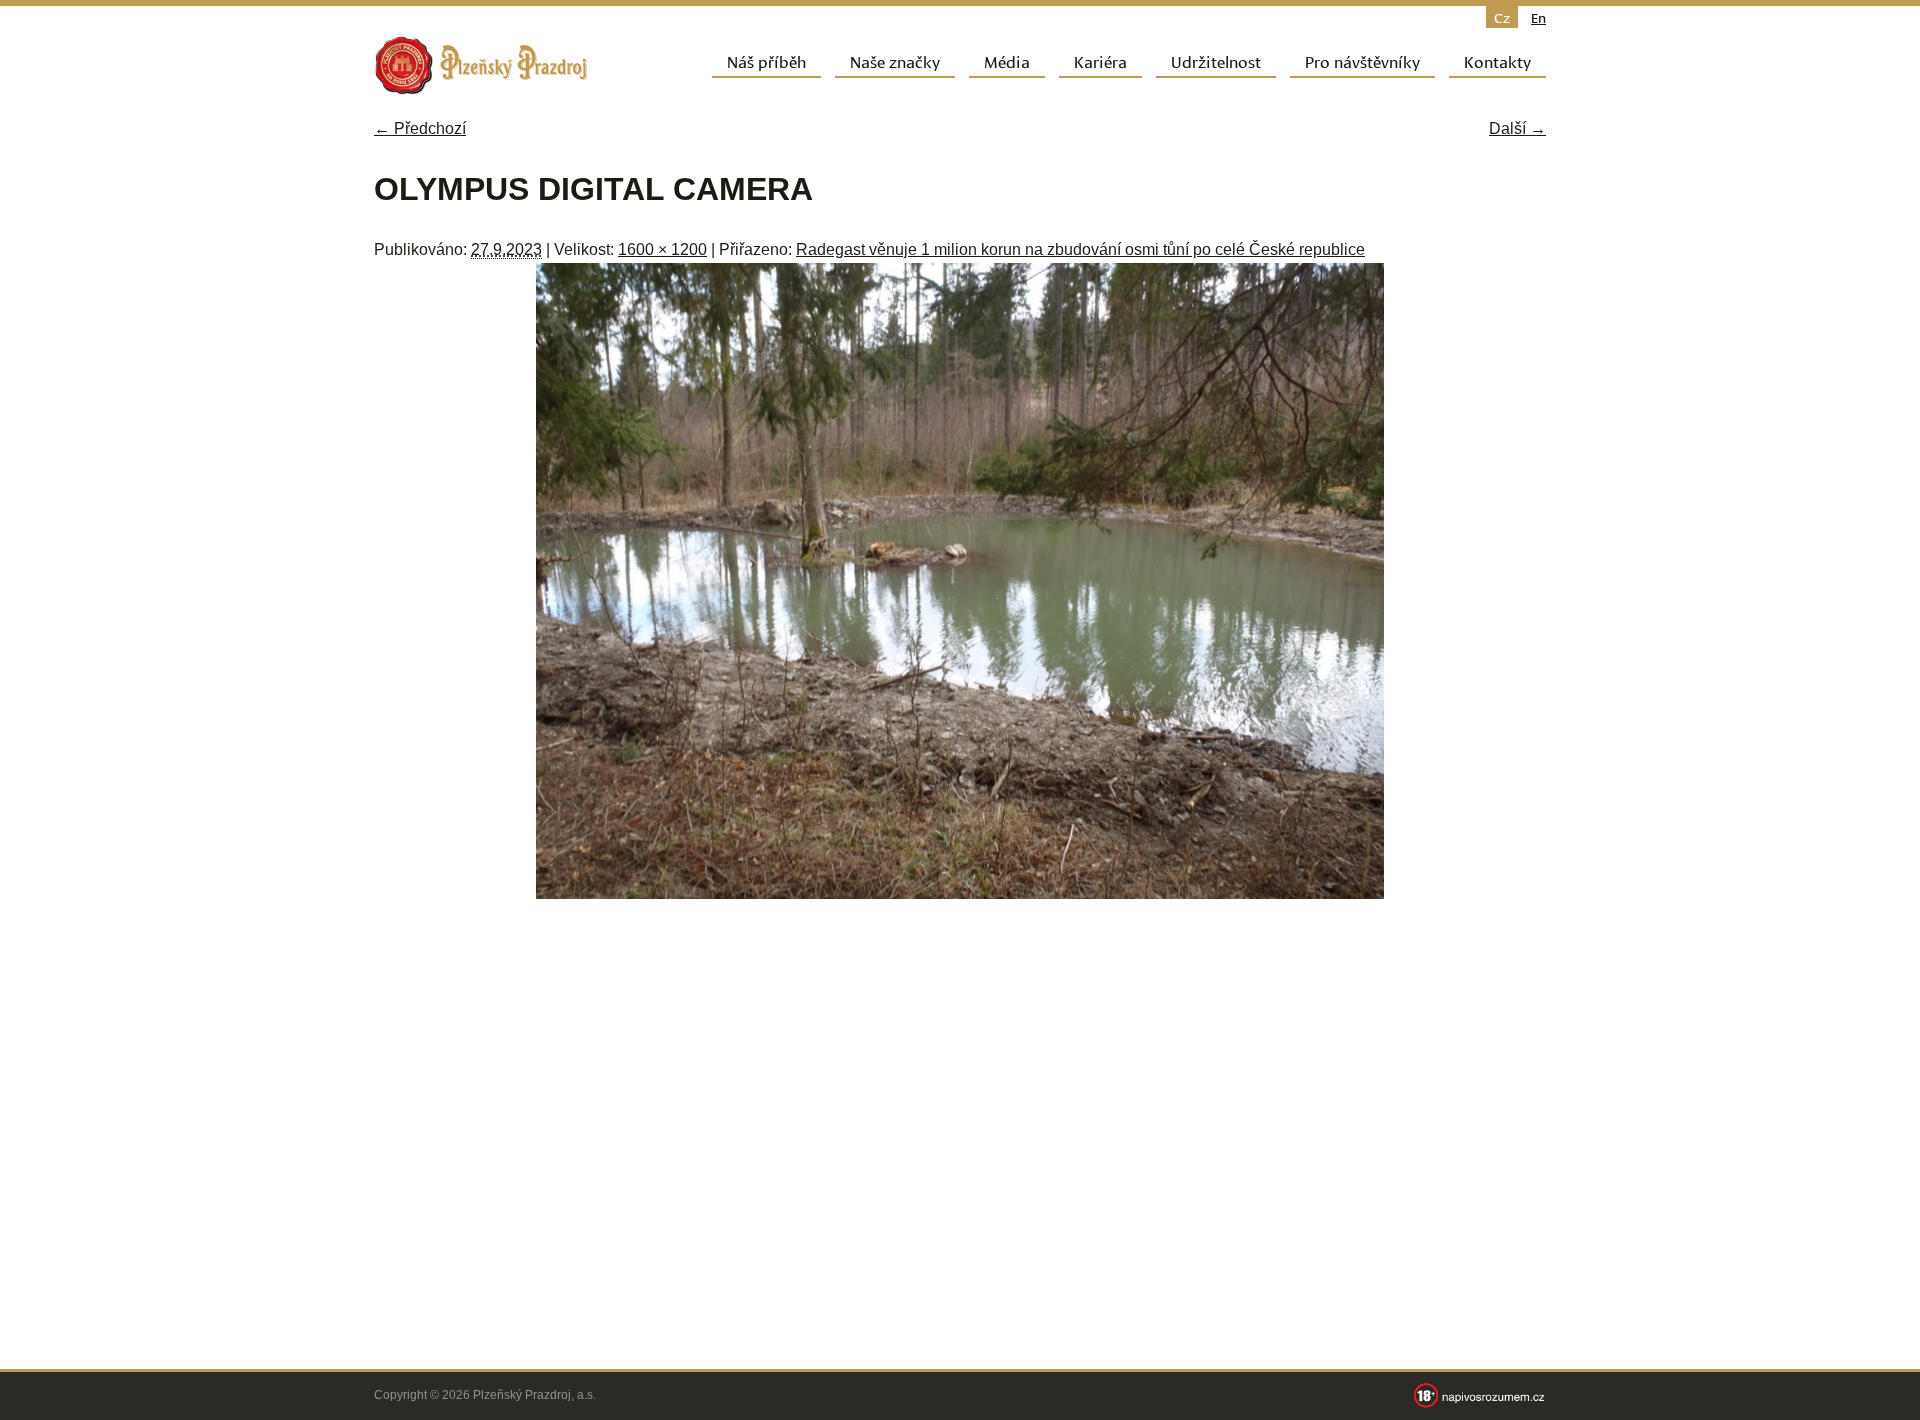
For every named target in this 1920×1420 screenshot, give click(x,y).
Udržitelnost (1216, 60)
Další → (1517, 128)
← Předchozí (420, 128)
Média (1007, 60)
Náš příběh (766, 60)
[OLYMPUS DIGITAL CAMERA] (960, 893)
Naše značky (895, 60)
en (1538, 17)
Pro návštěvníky (1362, 60)
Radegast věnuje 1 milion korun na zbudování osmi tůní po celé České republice (1080, 249)
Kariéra (1100, 60)
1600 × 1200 (662, 249)
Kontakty (1497, 60)
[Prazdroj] (481, 65)
